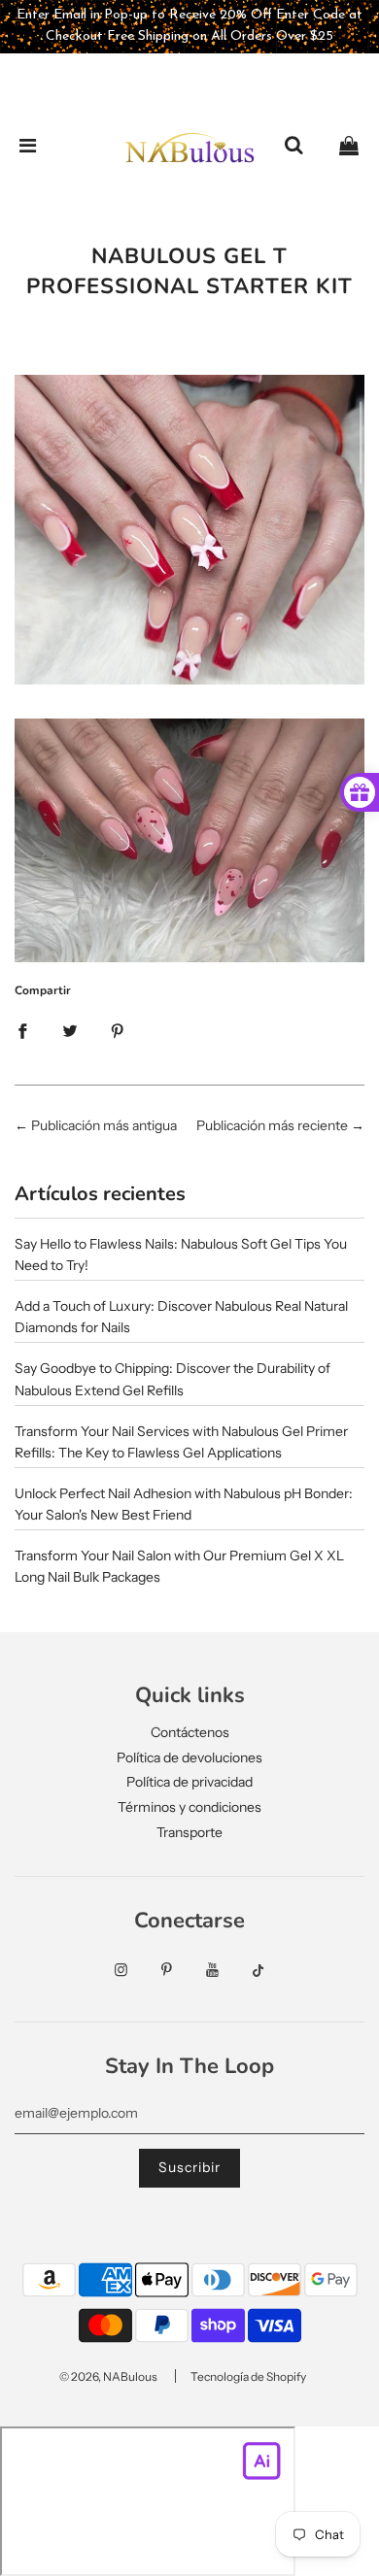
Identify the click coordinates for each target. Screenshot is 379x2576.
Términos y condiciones (189, 1807)
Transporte (189, 1832)
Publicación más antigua (104, 1125)
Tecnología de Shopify (248, 2376)
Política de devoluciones (189, 1757)
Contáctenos (190, 1732)
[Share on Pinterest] (118, 1030)
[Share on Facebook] (22, 1030)
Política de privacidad (189, 1782)
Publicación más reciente (272, 1125)
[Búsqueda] (293, 147)
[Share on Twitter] (70, 1030)
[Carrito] (349, 147)
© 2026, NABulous (108, 2376)
